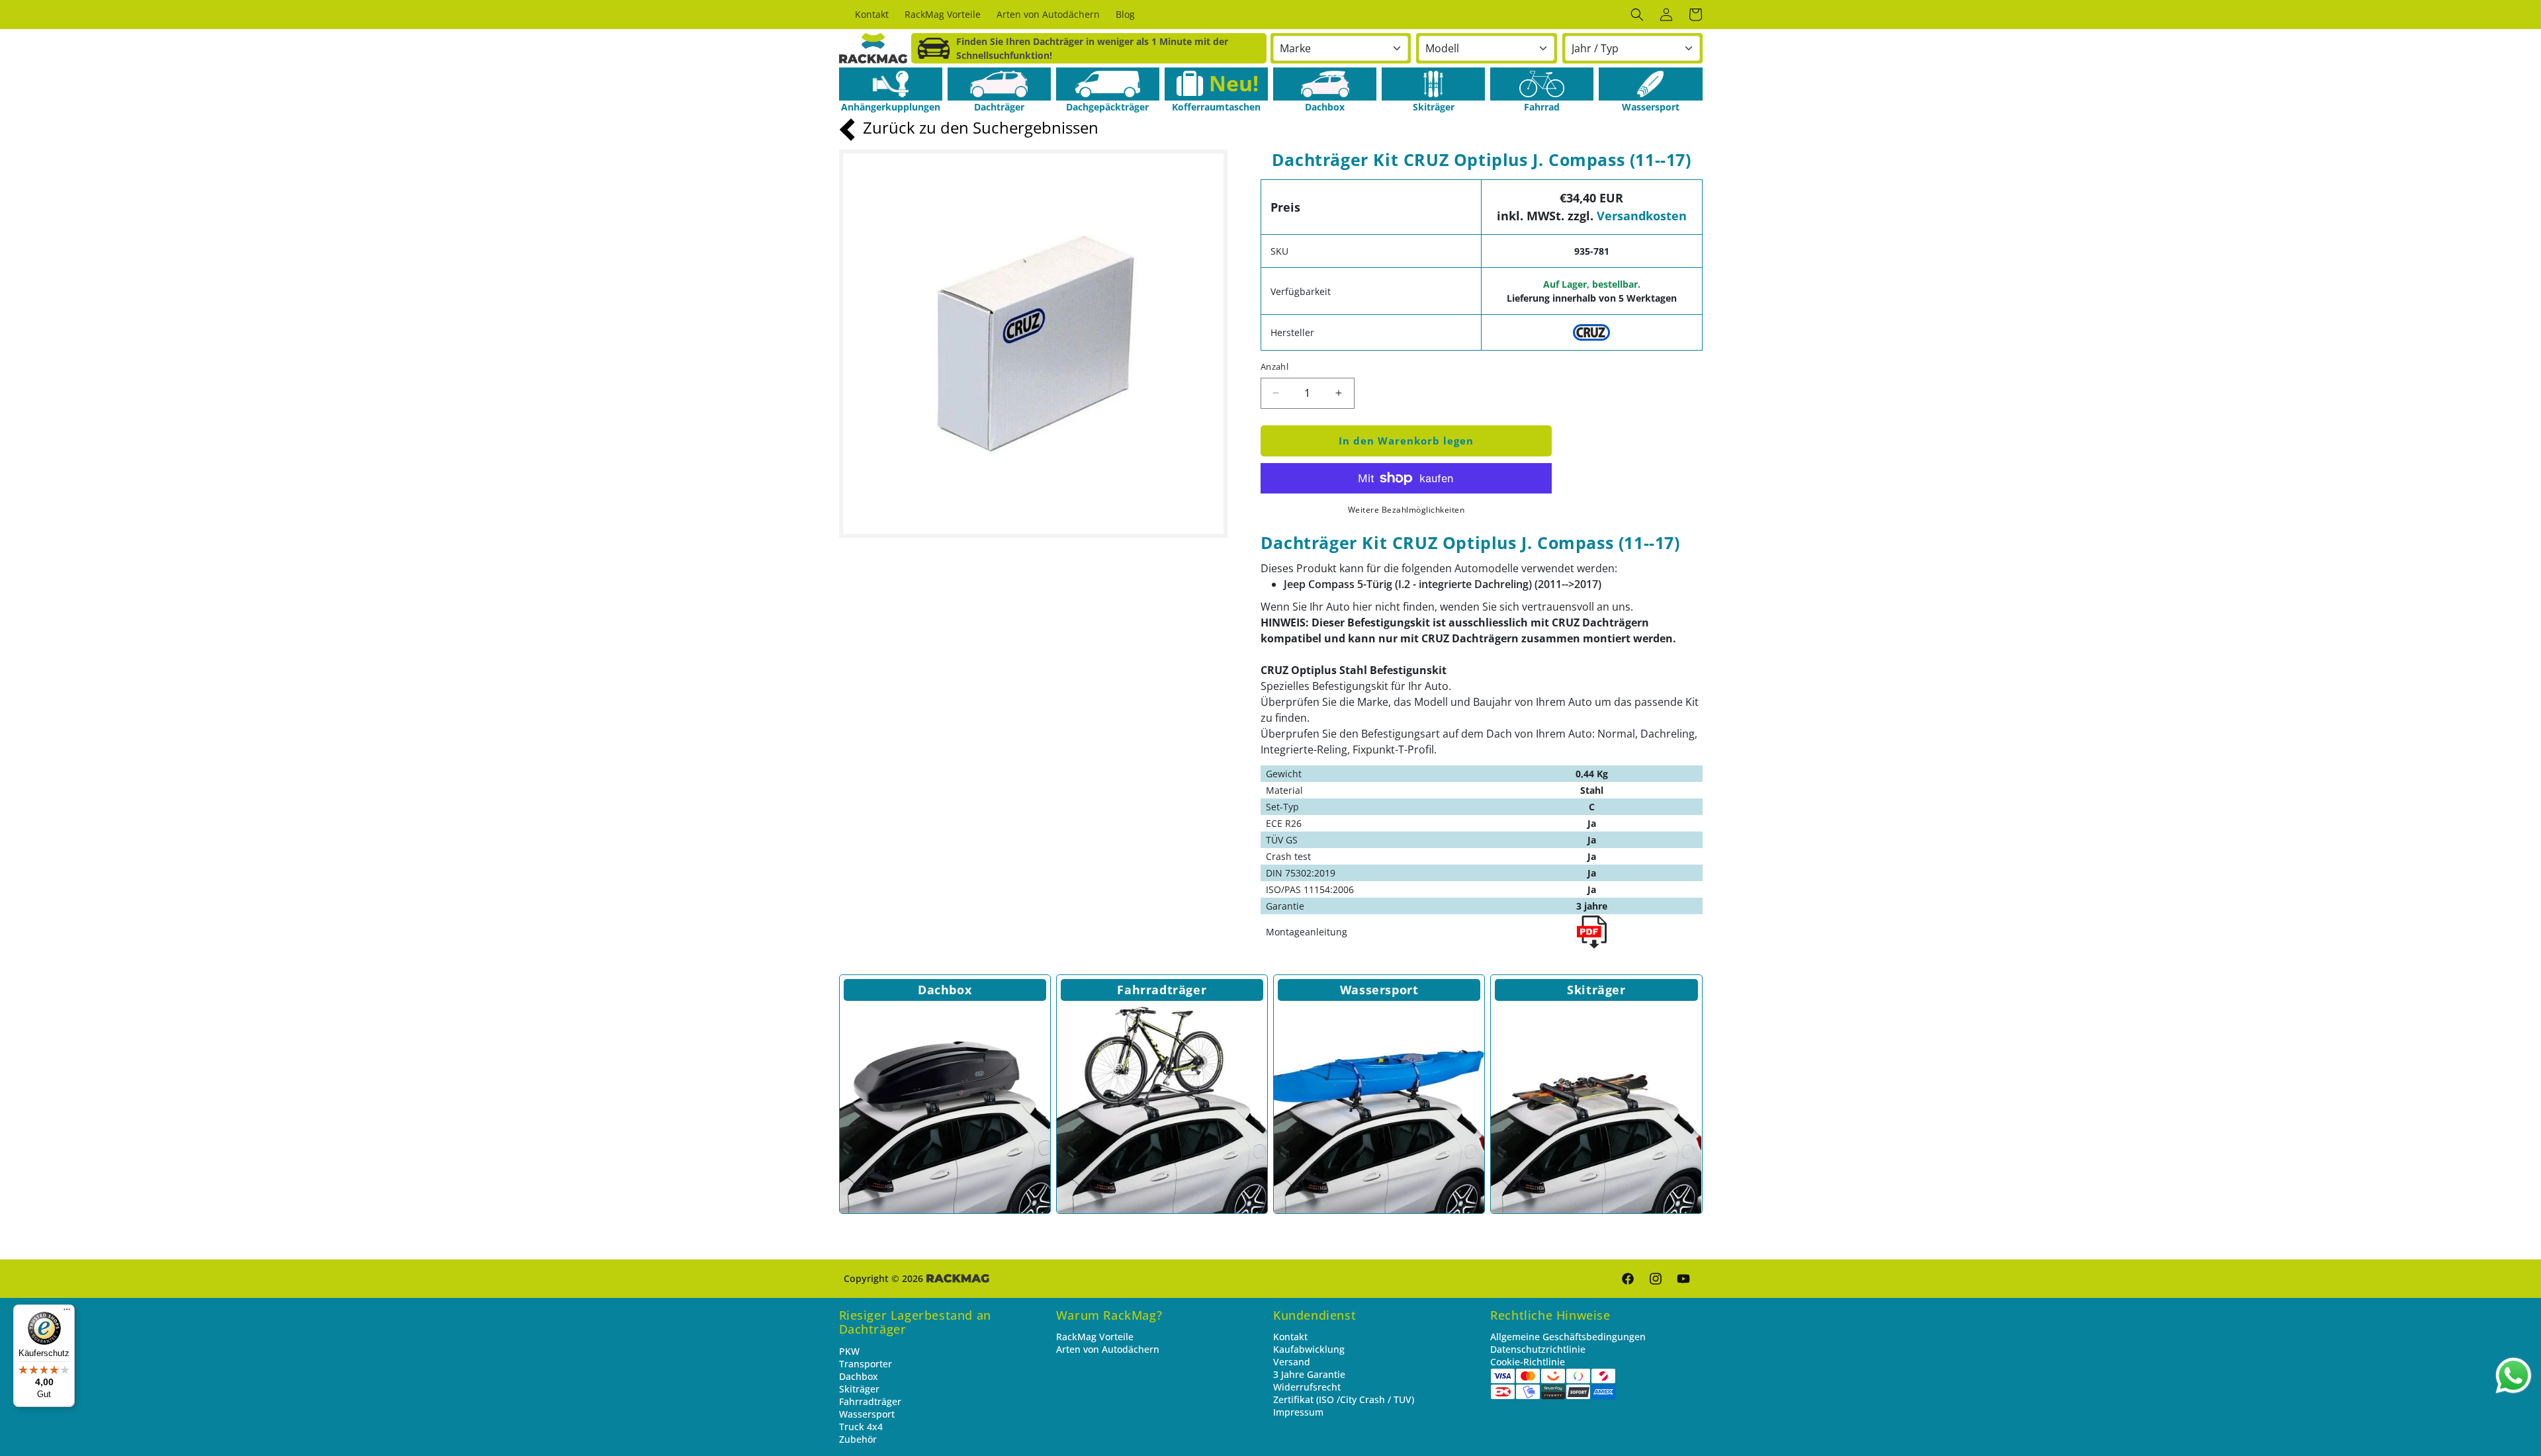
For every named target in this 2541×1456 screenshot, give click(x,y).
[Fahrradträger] (1162, 1108)
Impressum (1298, 1412)
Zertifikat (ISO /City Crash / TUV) (1344, 1399)
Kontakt (1290, 1337)
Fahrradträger (1162, 990)
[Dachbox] (1325, 84)
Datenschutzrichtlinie (1538, 1349)
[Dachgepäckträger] (1108, 84)
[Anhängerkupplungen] (891, 84)
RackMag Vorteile (1095, 1337)
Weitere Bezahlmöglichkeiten (1406, 510)
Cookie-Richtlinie (1528, 1362)
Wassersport (1379, 990)
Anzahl (1274, 366)
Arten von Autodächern (1108, 1349)
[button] (1637, 15)
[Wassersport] (1650, 84)
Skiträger (1596, 990)
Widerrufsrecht (1307, 1387)
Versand (1292, 1362)
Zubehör (858, 1439)
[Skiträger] (1433, 84)
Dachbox (945, 990)
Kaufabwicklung (1309, 1349)
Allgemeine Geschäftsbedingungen (1568, 1337)
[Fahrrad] (1542, 84)
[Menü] (67, 1312)
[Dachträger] (999, 84)
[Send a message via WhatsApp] (2514, 1376)
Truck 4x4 (861, 1427)
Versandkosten (1642, 216)
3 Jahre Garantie (1309, 1374)
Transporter (866, 1364)
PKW (849, 1351)
